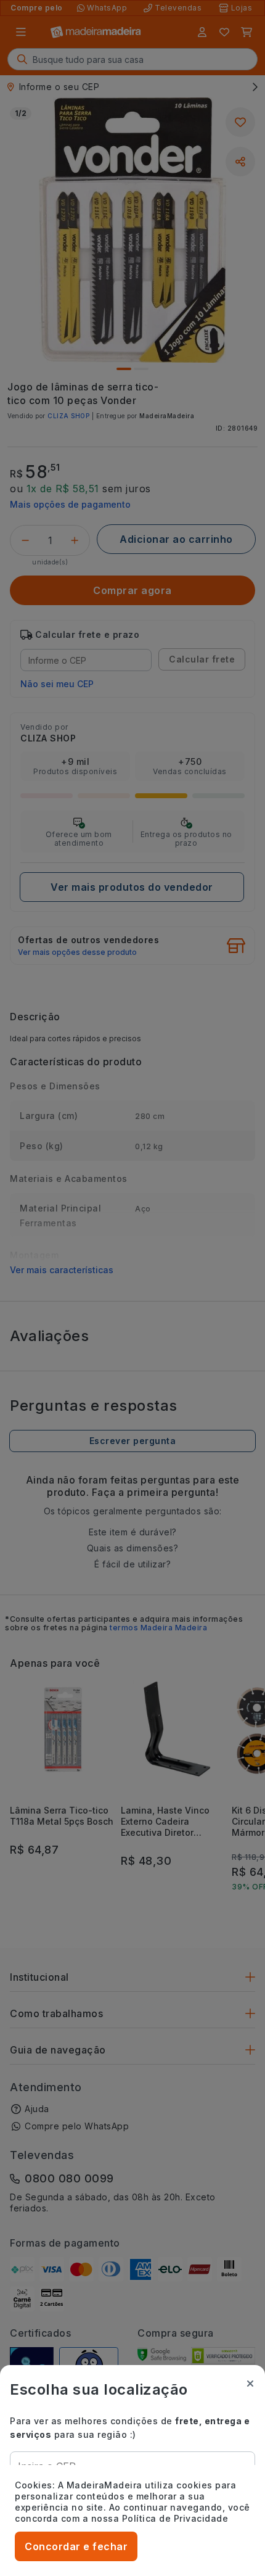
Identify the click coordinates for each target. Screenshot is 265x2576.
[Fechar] (250, 2384)
